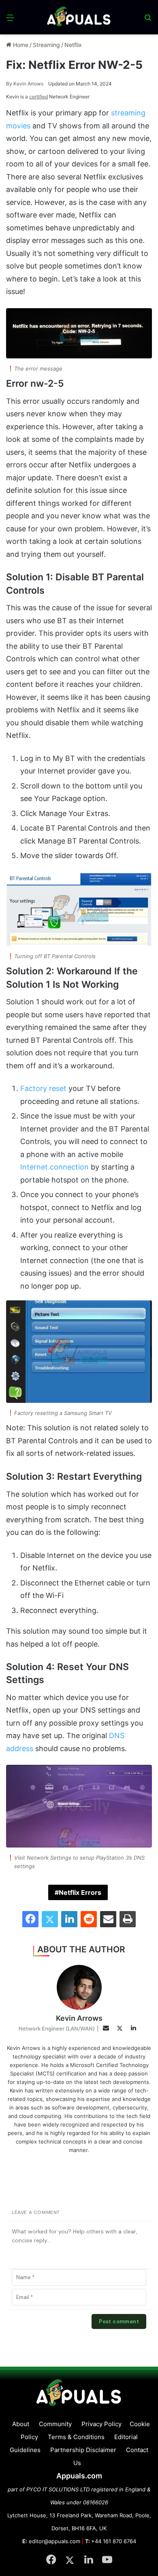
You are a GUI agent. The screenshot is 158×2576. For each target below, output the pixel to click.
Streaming (46, 45)
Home (20, 45)
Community (55, 2424)
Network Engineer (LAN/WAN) (57, 2028)
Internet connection (54, 1167)
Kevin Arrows (25, 84)
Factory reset (43, 1088)
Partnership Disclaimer (83, 2450)
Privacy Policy (101, 2424)
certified (38, 97)
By (10, 84)
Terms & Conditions (76, 2437)
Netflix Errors (80, 1892)
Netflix (73, 45)
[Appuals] (79, 17)
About (21, 2424)
